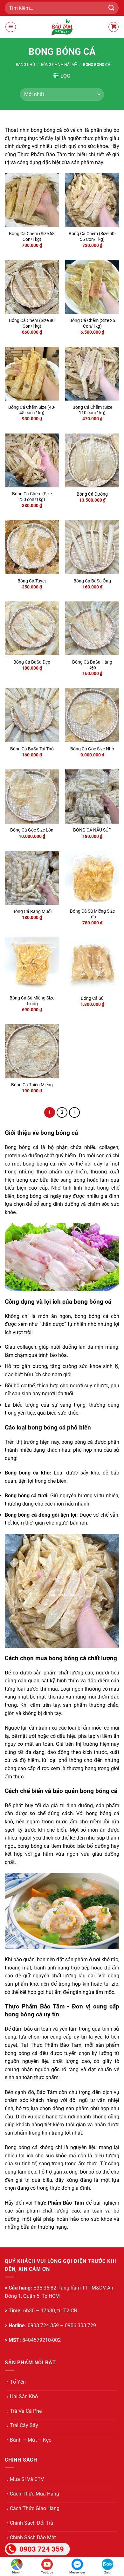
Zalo (107, 2572)
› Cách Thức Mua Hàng (33, 2494)
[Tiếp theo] (74, 1113)
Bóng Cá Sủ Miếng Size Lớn (92, 914)
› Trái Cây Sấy (23, 2425)
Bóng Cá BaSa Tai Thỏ (32, 749)
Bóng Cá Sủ (92, 998)
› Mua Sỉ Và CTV (25, 2479)
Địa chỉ (17, 2572)
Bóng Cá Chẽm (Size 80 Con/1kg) (32, 323)
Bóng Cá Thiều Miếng (32, 1085)
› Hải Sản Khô (22, 2396)
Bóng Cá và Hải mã (59, 65)
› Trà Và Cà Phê (24, 2411)
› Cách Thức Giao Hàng (33, 2508)
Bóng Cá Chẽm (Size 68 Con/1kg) (32, 236)
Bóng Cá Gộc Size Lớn (32, 830)
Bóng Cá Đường (92, 494)
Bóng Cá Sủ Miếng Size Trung (32, 1001)
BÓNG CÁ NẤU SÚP (92, 830)
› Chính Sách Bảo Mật (31, 2537)
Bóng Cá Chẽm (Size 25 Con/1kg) (92, 323)
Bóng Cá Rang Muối (32, 911)
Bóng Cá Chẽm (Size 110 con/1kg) (92, 410)
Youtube (47, 2572)
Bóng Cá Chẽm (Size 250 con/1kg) (32, 497)
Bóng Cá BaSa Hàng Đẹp (92, 665)
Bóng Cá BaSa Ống (92, 581)
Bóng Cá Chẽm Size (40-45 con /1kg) (32, 410)
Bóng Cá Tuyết (32, 581)
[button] (11, 27)
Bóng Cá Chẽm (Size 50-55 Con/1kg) (92, 236)
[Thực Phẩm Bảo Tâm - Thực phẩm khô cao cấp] (62, 27)
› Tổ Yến (16, 2382)
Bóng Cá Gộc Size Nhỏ (92, 749)
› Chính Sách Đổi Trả (30, 2523)
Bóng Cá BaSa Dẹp (32, 662)
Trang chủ (24, 65)
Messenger (77, 2572)
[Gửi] (112, 8)
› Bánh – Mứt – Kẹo (29, 2440)
